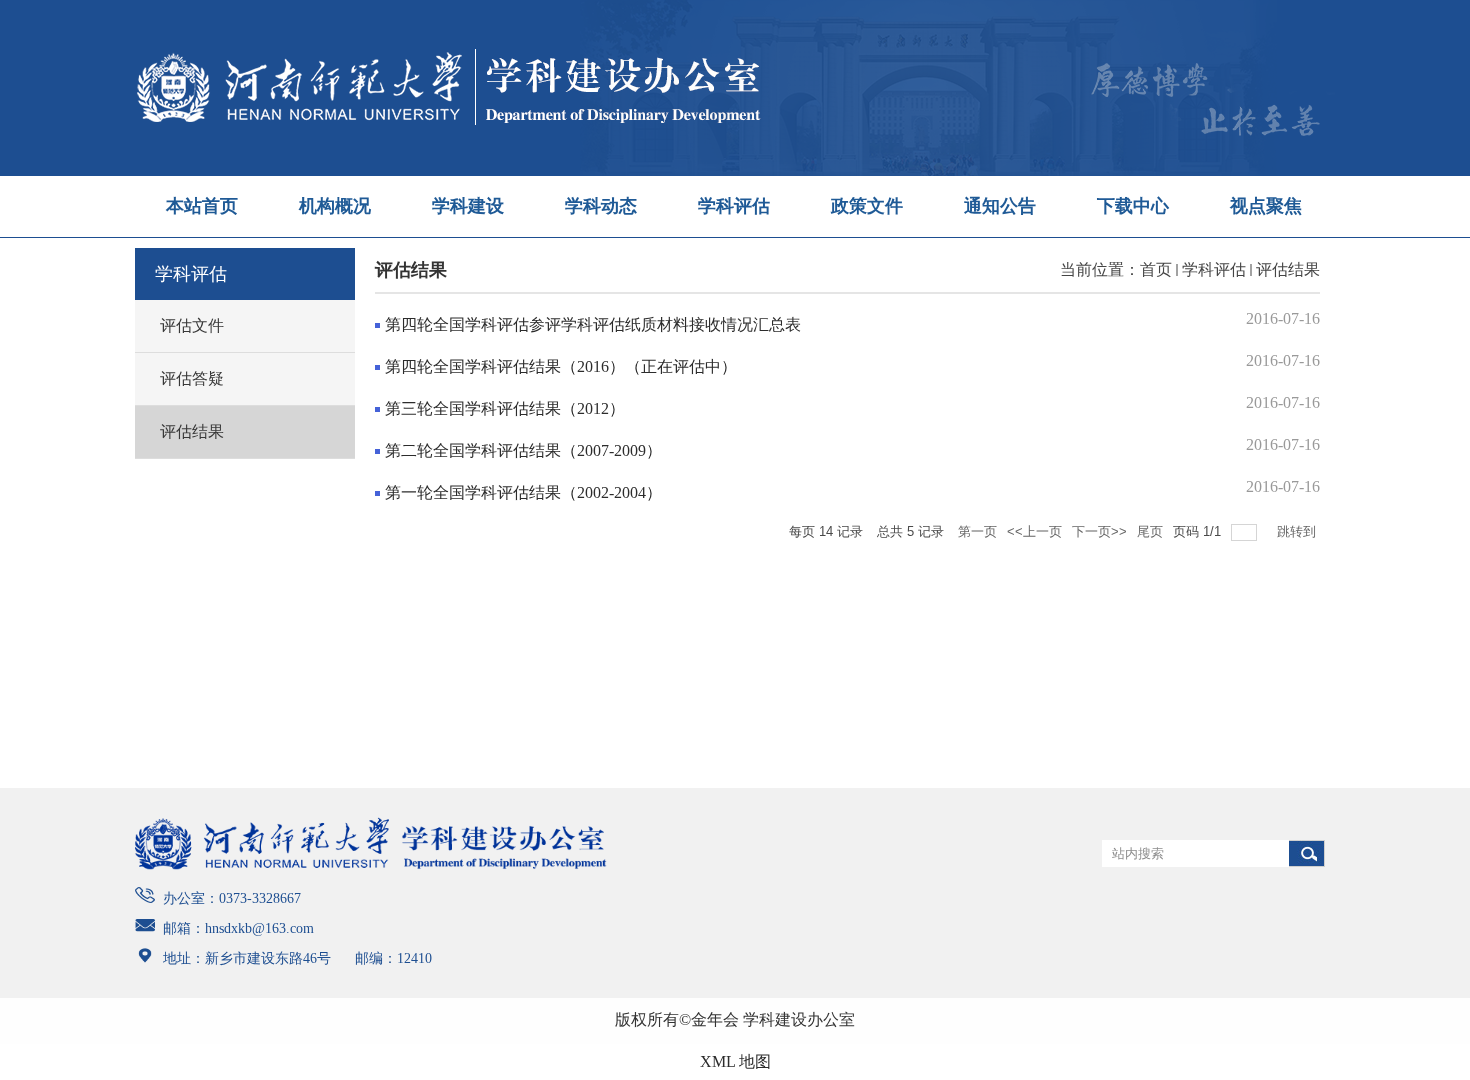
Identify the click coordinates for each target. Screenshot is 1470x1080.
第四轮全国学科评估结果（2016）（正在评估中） (561, 366)
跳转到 (1298, 531)
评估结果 (1288, 269)
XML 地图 (735, 1061)
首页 (1156, 269)
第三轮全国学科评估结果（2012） (505, 408)
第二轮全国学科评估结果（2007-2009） (523, 450)
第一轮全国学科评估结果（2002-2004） (523, 492)
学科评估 (1214, 269)
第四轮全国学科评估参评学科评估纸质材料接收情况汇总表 (593, 324)
